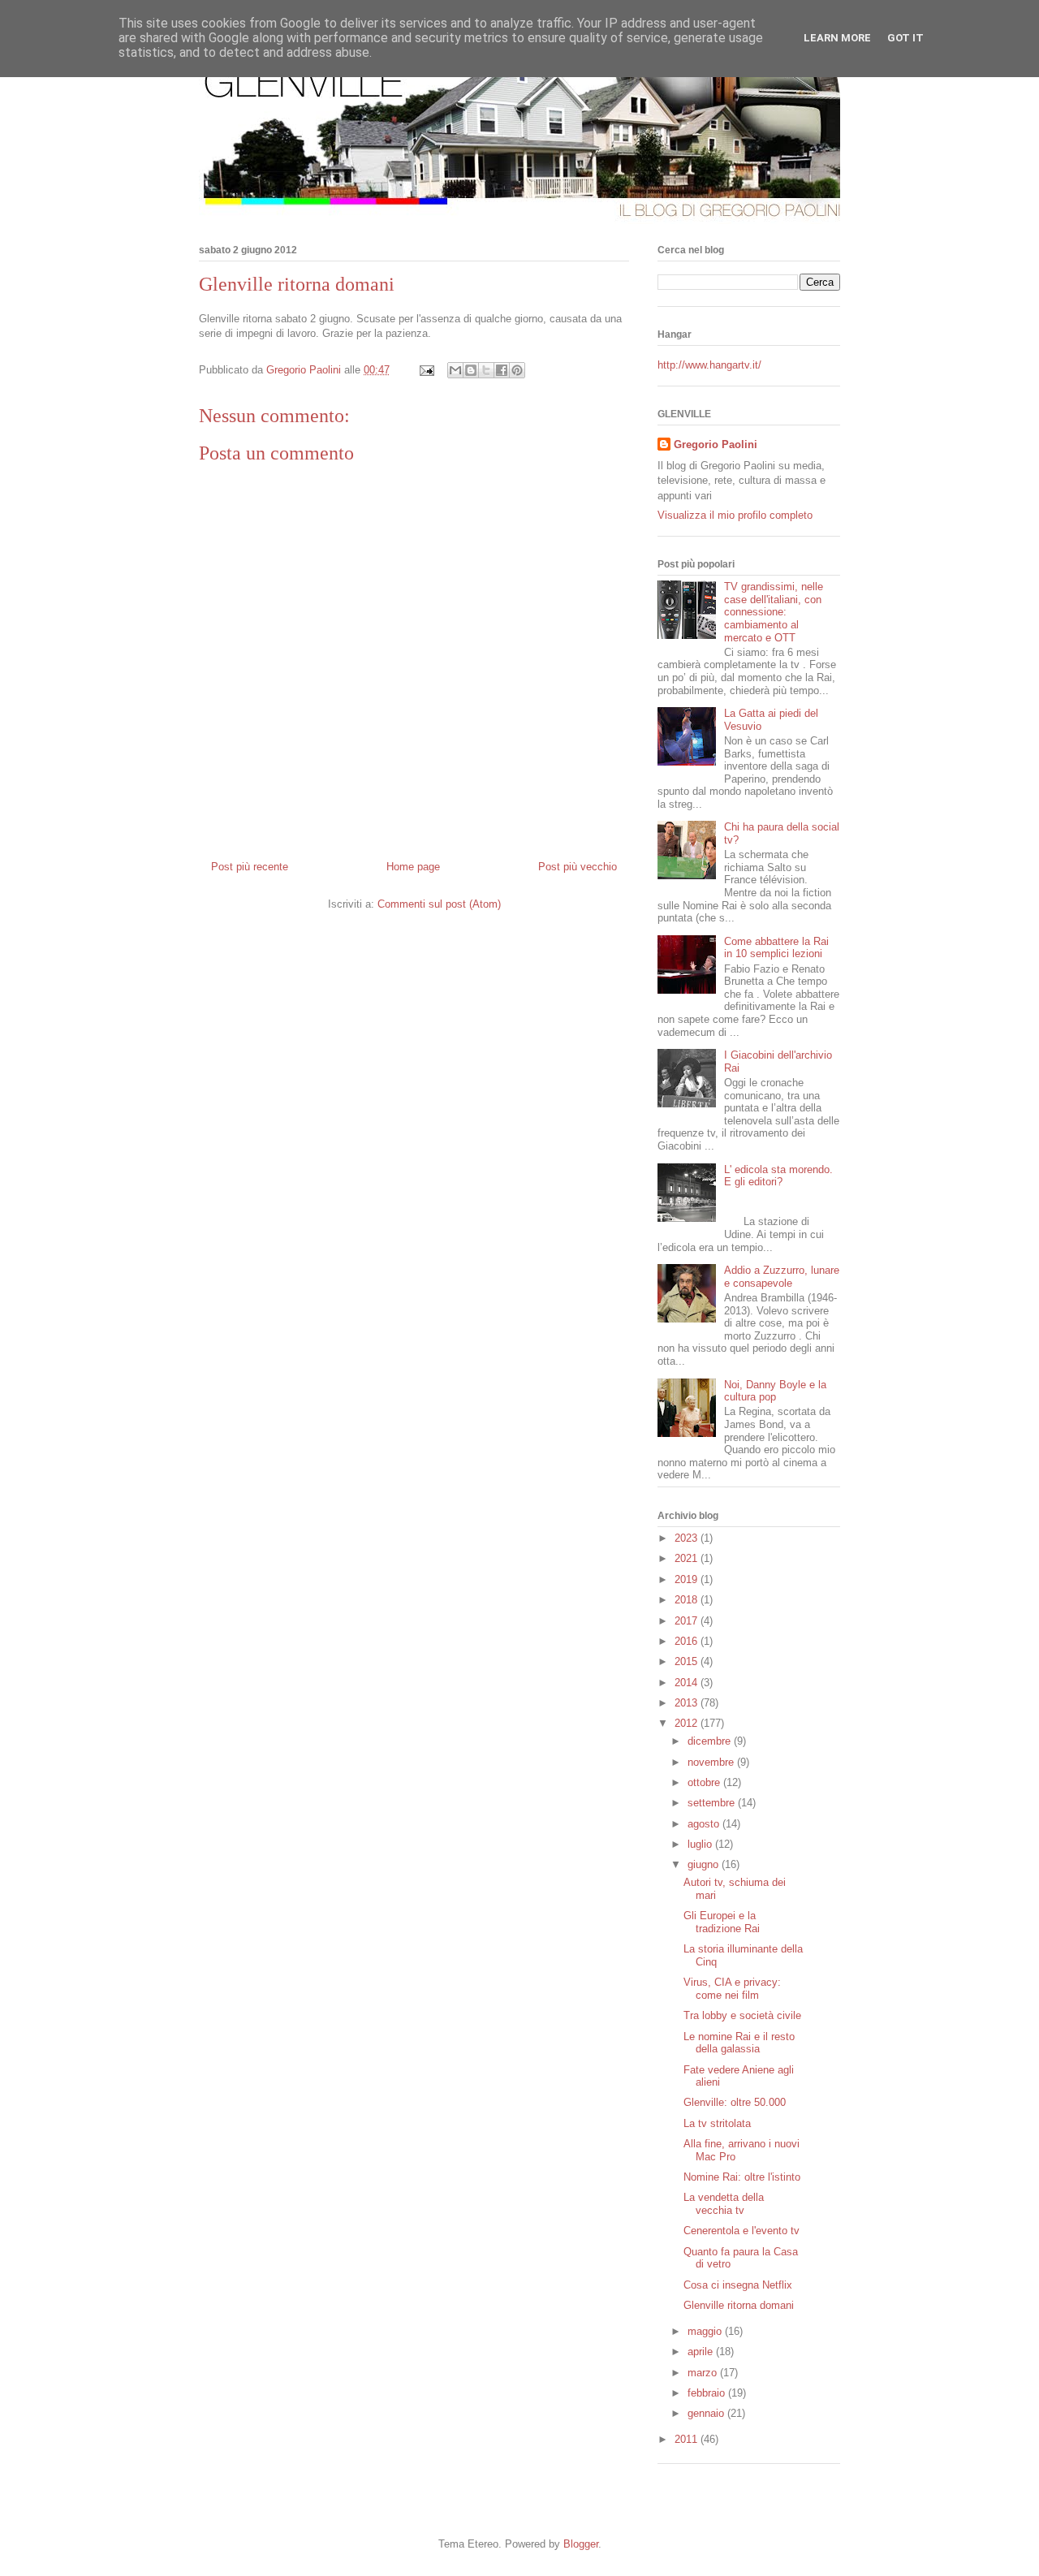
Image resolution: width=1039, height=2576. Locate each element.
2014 (688, 1683)
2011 (688, 2439)
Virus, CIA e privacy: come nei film (732, 1989)
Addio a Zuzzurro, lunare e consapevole (782, 1277)
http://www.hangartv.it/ (709, 365)
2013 (688, 1703)
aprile (702, 2352)
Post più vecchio (578, 867)
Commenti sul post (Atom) (439, 904)
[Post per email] (426, 370)
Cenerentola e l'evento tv (742, 2231)
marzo (704, 2373)
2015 (688, 1661)
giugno (705, 1864)
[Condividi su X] (486, 370)
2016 (688, 1641)
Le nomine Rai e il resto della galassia (739, 2043)
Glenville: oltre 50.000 (735, 2102)
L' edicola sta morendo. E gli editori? (778, 1176)
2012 (688, 1723)
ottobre (705, 1782)
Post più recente (250, 867)
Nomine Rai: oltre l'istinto (742, 2177)
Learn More (837, 38)
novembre (712, 1762)
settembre (713, 1803)
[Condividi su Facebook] (502, 370)
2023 (688, 1538)
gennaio (707, 2413)
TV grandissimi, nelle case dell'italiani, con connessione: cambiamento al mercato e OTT (774, 612)
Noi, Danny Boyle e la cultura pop (775, 1391)
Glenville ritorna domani (739, 2305)
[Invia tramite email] (455, 370)
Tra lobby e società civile (742, 2015)
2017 (688, 1621)
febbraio (708, 2393)
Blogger (581, 2544)
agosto (705, 1824)
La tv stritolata (717, 2123)
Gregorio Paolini (716, 444)
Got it (905, 38)
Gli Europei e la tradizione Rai (722, 1922)
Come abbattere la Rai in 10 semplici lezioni (776, 948)
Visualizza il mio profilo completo (735, 515)
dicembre (711, 1741)
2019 (688, 1579)
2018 (688, 1600)
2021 (688, 1558)
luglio (701, 1844)
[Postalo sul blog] (471, 370)
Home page (413, 867)
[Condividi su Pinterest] (517, 370)
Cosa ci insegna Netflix (738, 2285)
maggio (706, 2331)
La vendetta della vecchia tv (724, 2204)
